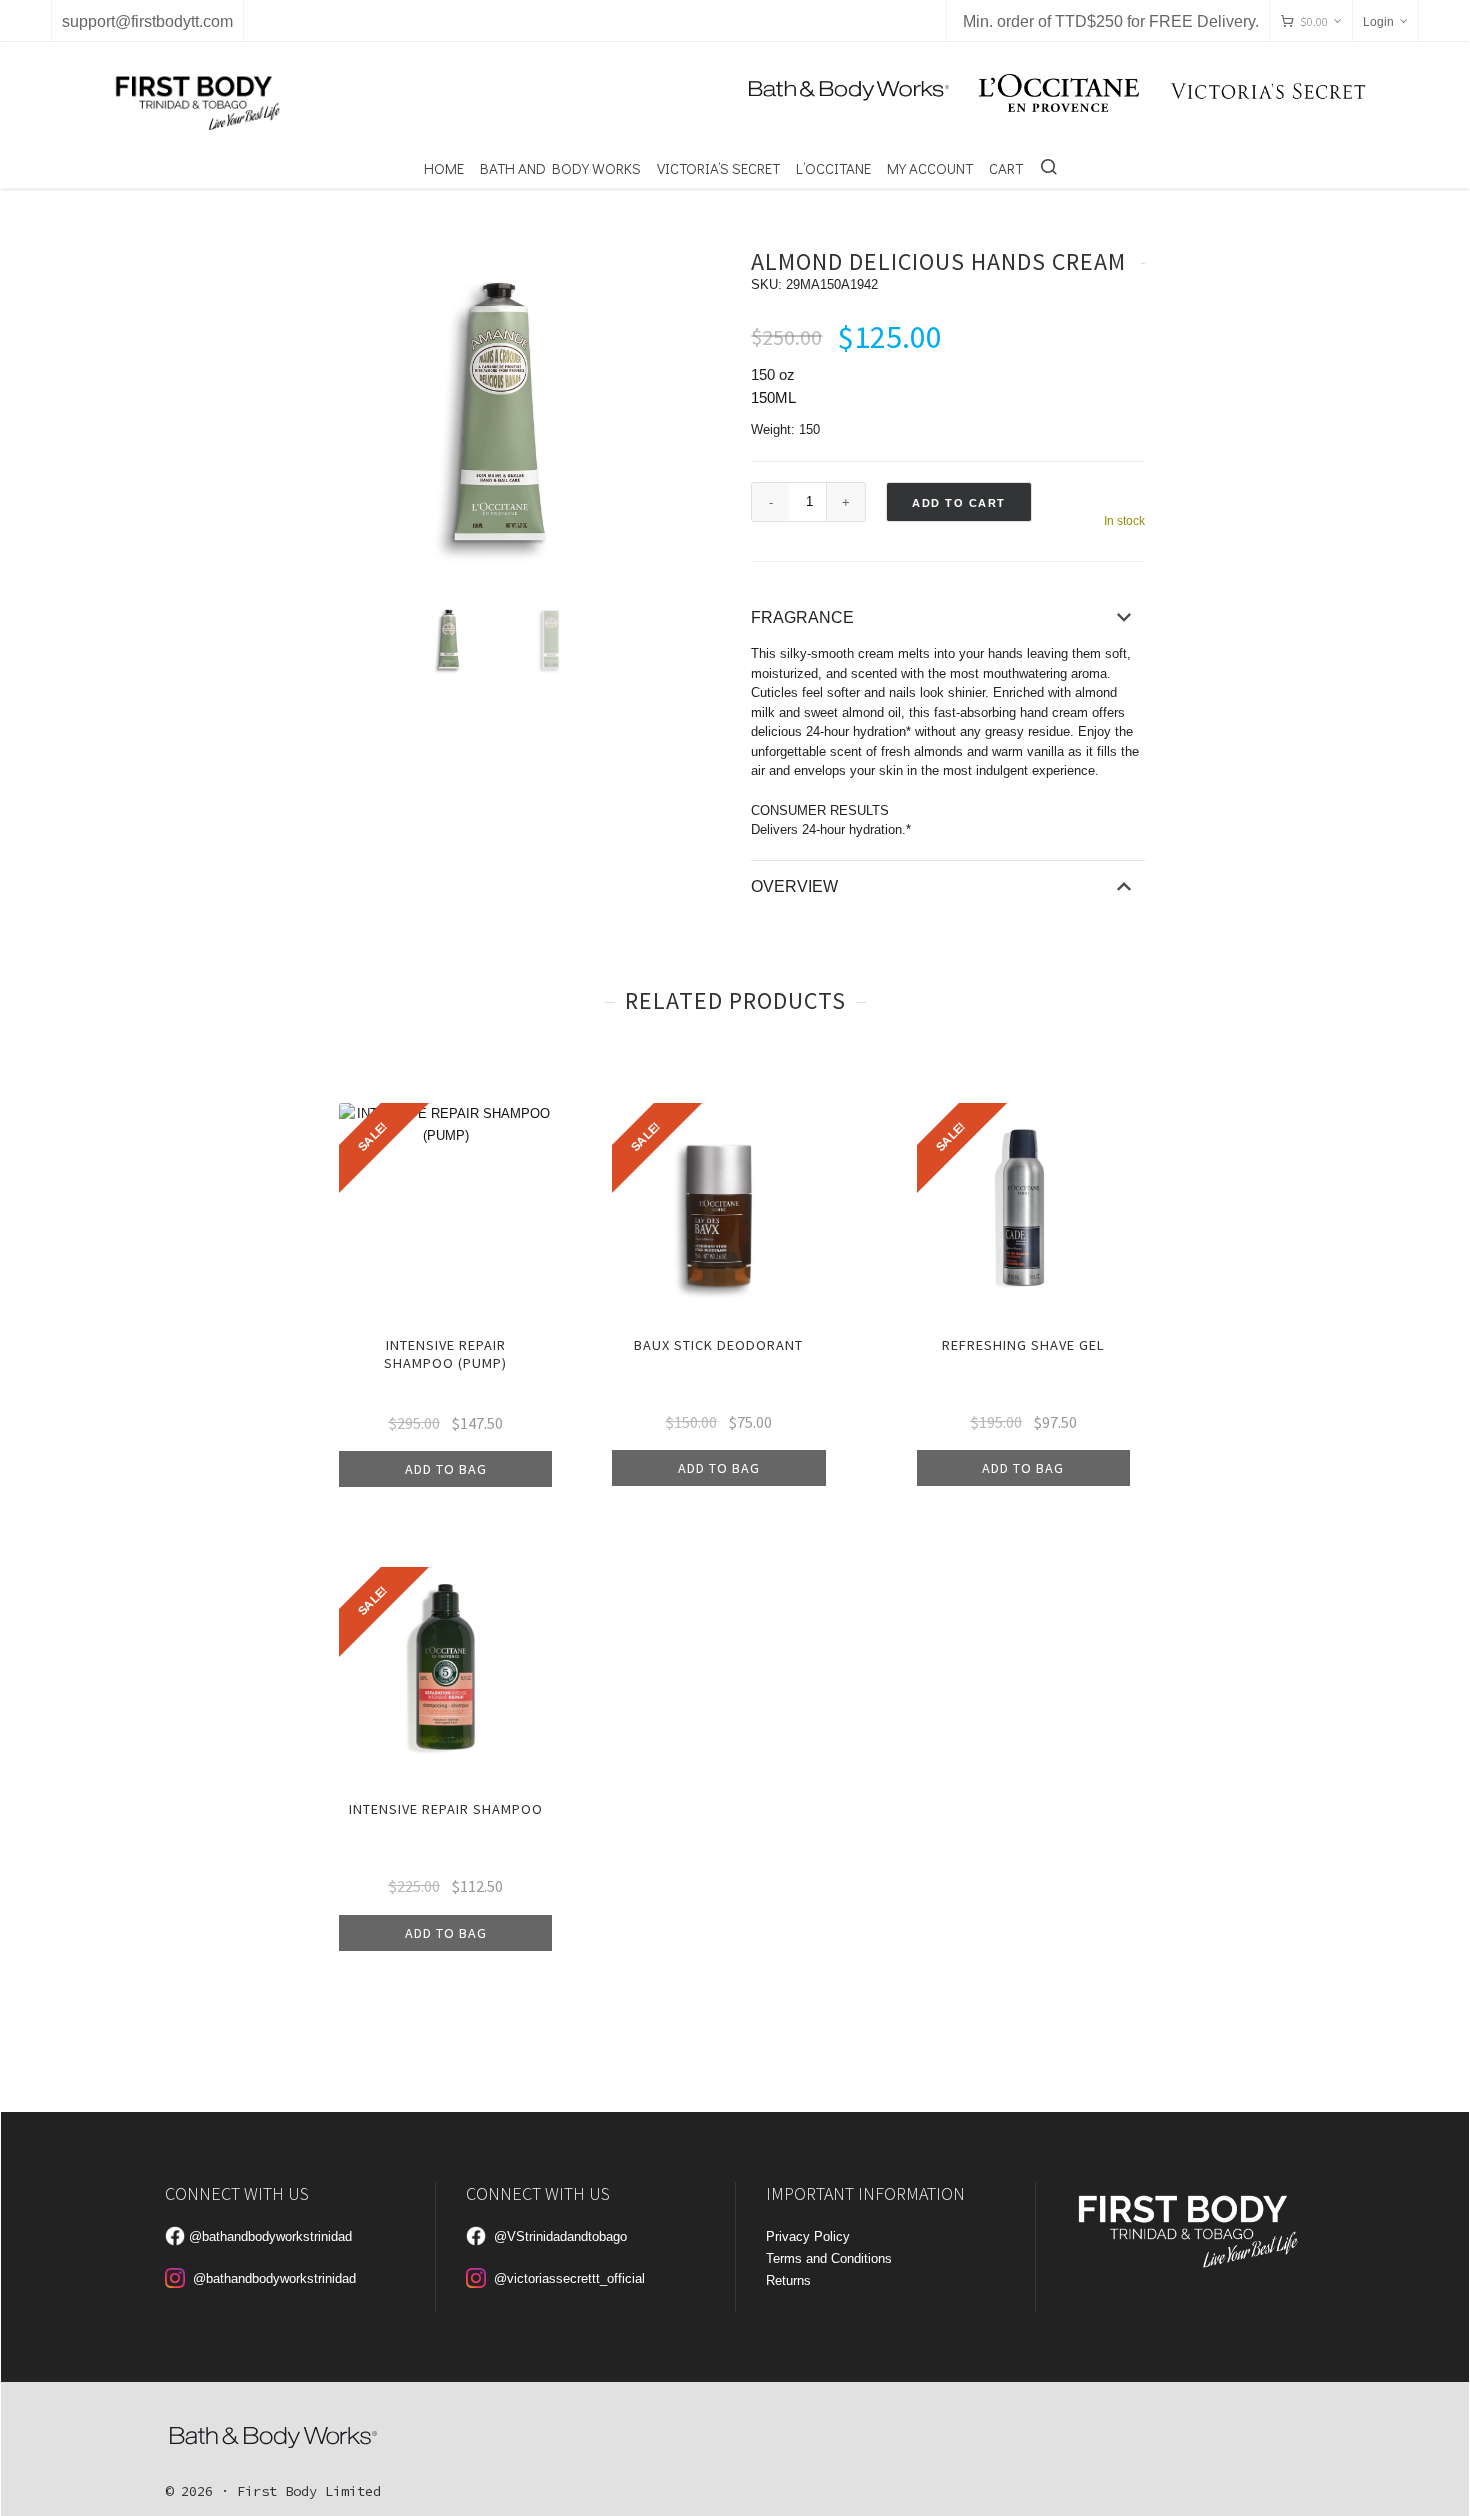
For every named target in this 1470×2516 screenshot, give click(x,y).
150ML (773, 397)
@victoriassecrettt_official (569, 2278)
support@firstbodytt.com (147, 21)
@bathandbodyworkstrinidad (270, 2236)
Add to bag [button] (446, 1469)
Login (1378, 22)
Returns (788, 2280)
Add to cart (959, 503)
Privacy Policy (808, 2236)
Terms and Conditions (829, 2258)
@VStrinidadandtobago (560, 2236)
